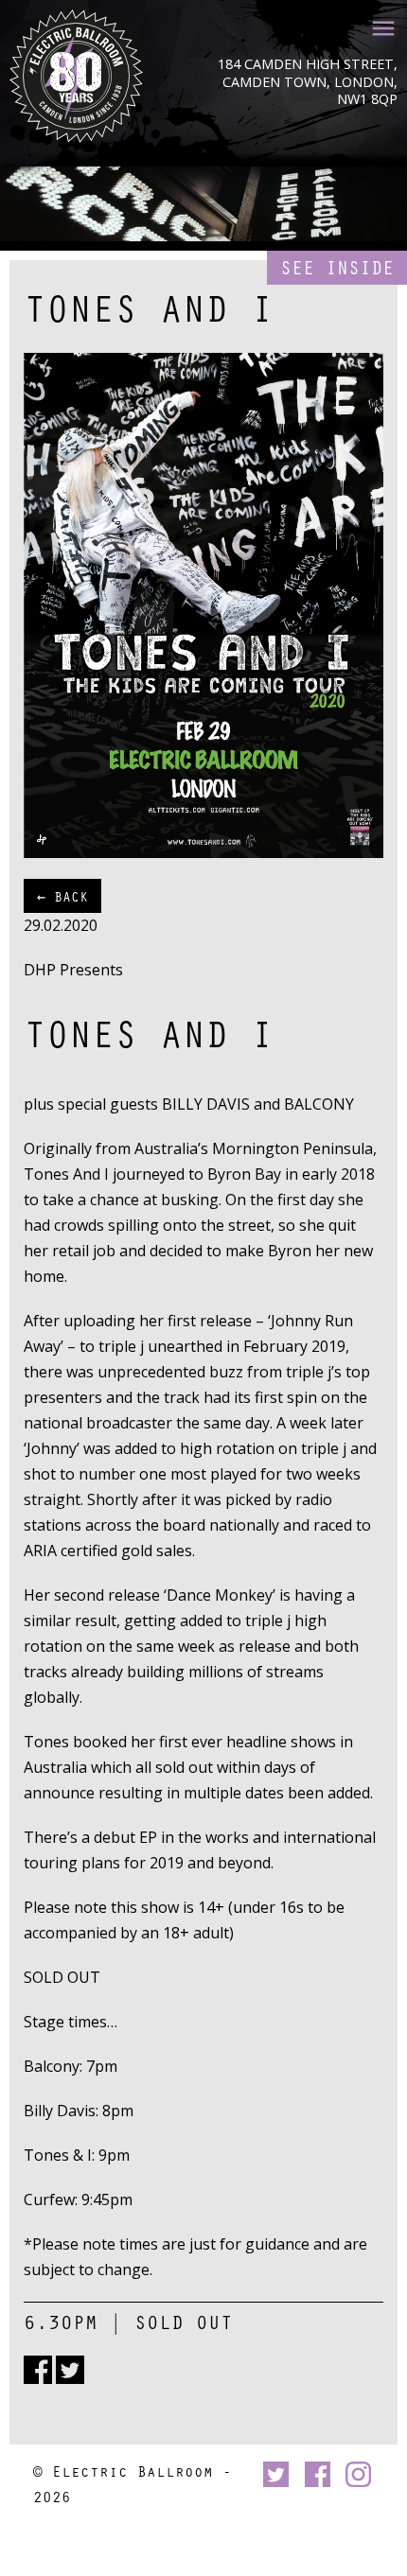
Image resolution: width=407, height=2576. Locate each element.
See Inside (337, 267)
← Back (62, 896)
